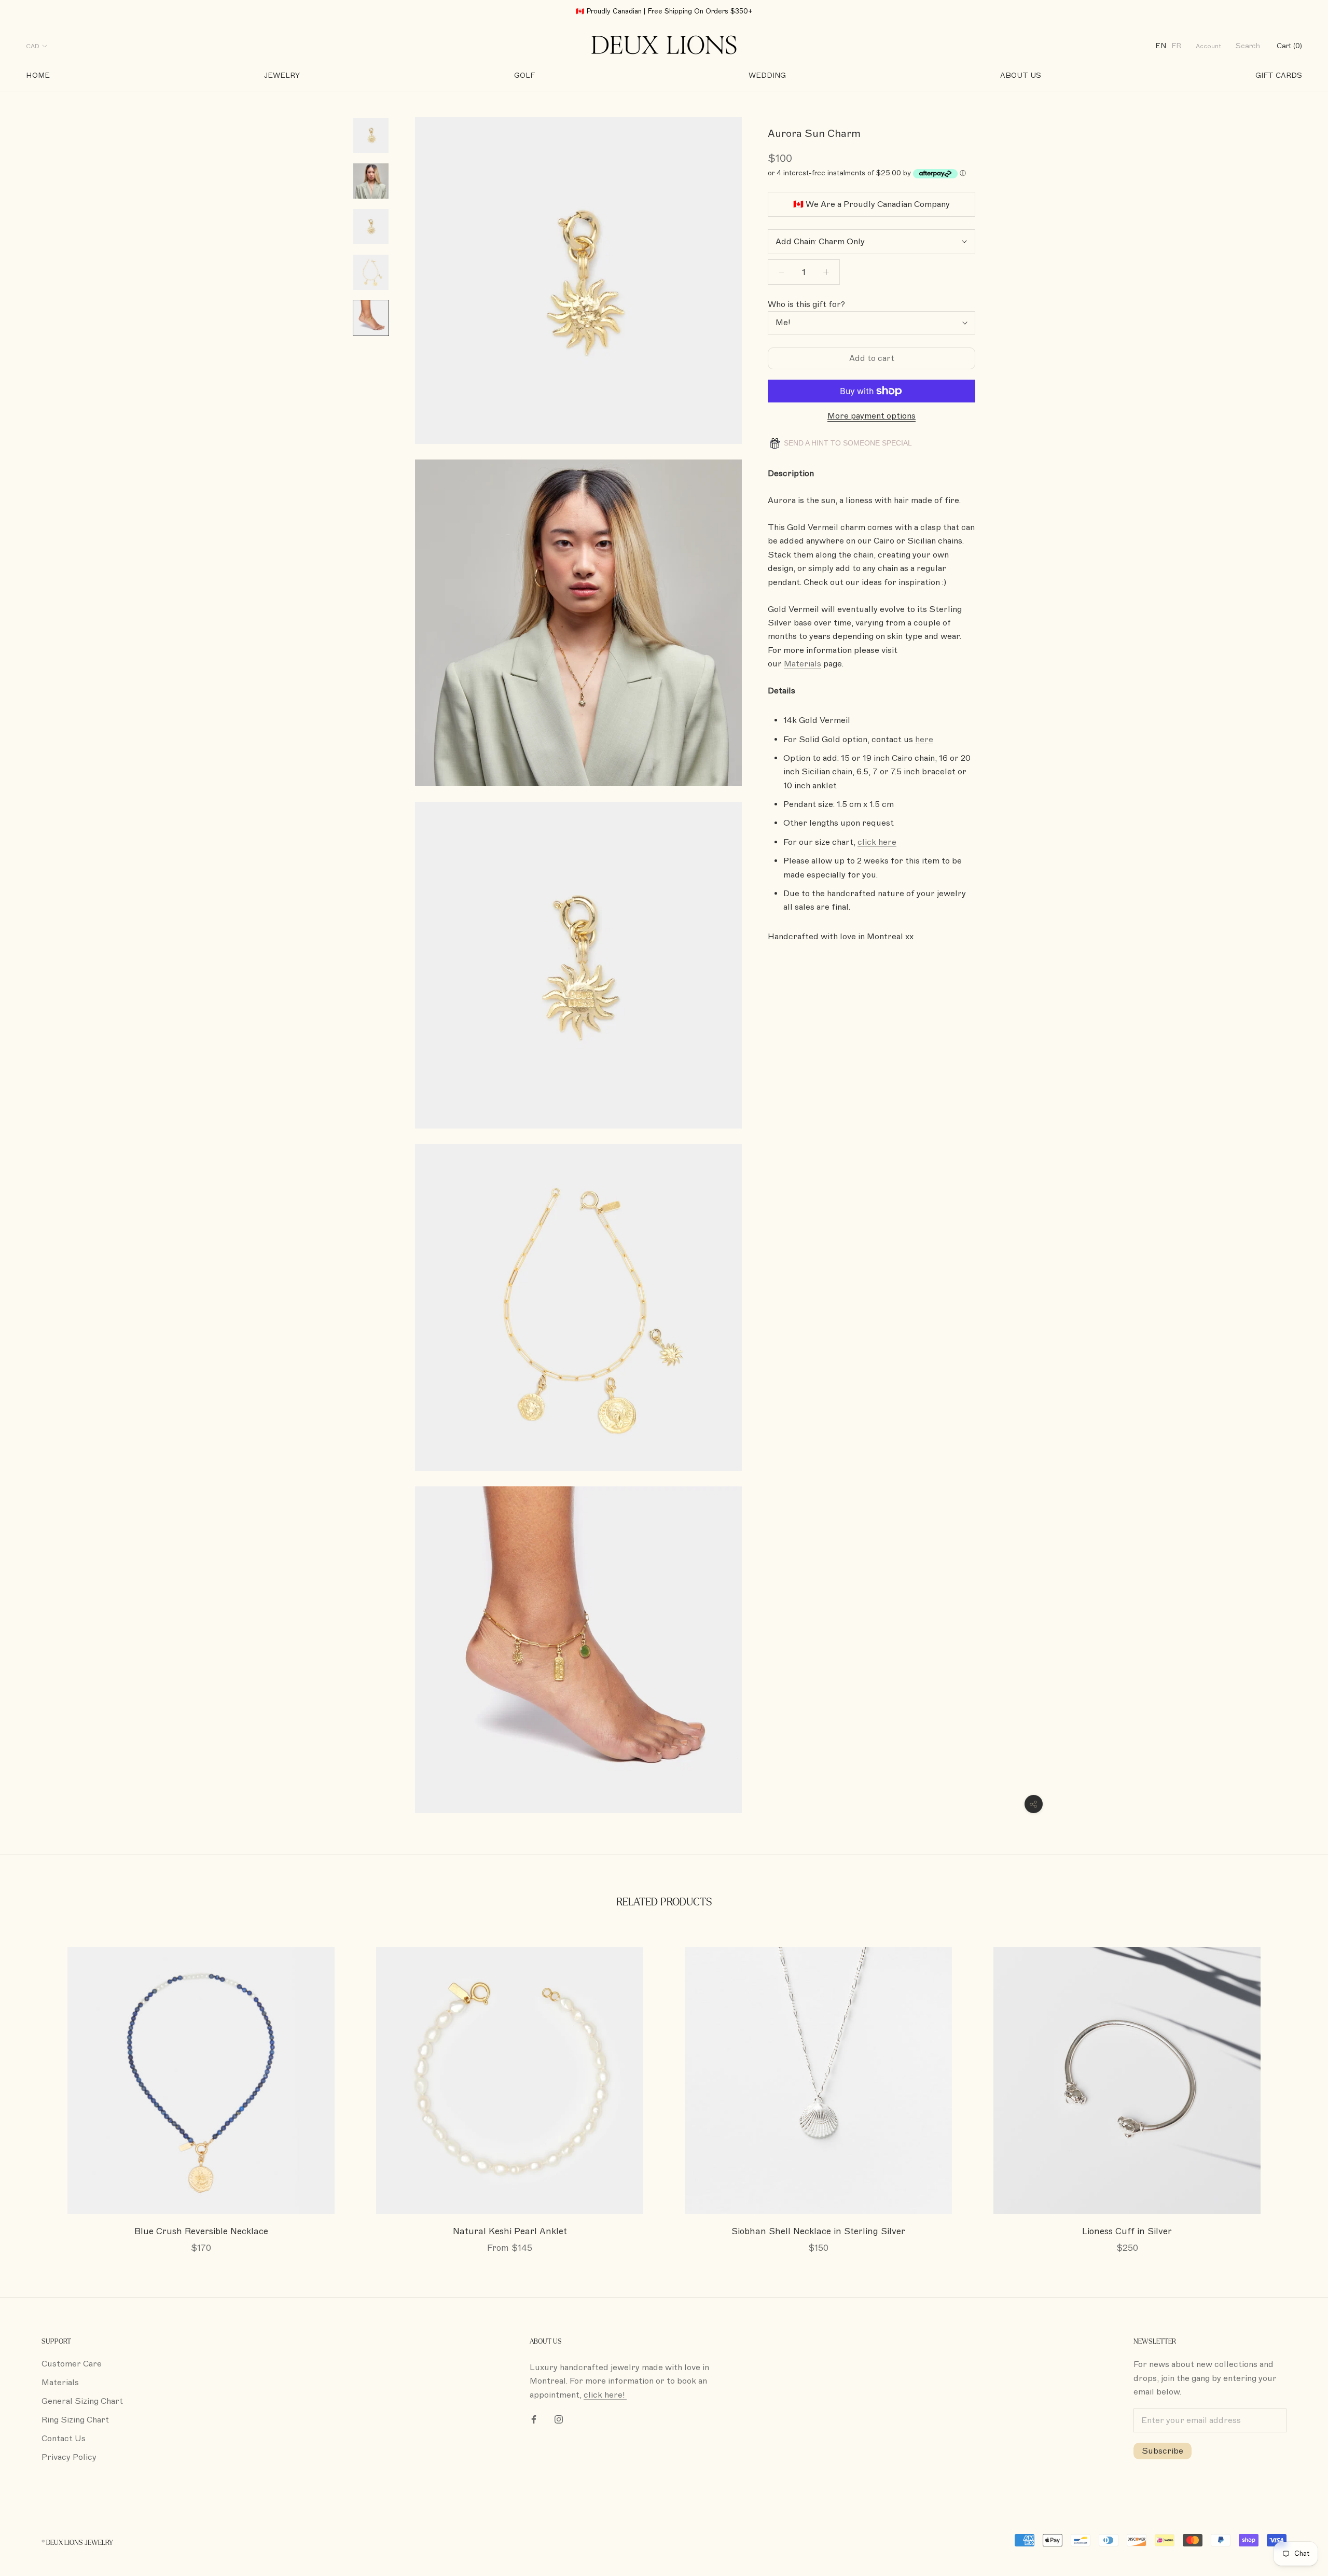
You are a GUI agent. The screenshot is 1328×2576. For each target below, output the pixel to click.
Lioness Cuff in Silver (1127, 2231)
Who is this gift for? (806, 304)
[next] (1296, 2089)
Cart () (1289, 46)
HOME (38, 75)
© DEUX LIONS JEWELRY (77, 2543)
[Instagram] (559, 2419)
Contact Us (64, 2439)
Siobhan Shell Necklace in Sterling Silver (818, 2231)
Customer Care (72, 2364)
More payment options (872, 416)
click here (877, 842)
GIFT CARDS (1279, 75)
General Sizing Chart (82, 2401)
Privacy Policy (69, 2457)
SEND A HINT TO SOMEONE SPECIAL (847, 443)
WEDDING (767, 75)
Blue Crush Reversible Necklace (201, 2231)
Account (1208, 46)
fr (1176, 46)
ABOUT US (1021, 75)
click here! (605, 2395)
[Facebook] (534, 2419)
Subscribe (1163, 2451)
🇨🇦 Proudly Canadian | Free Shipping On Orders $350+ (664, 11)
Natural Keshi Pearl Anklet (510, 2231)
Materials (60, 2383)
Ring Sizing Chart (75, 2420)
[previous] (32, 2089)
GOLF (524, 75)
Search (1248, 46)
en (1161, 46)
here (924, 740)
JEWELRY (282, 75)
